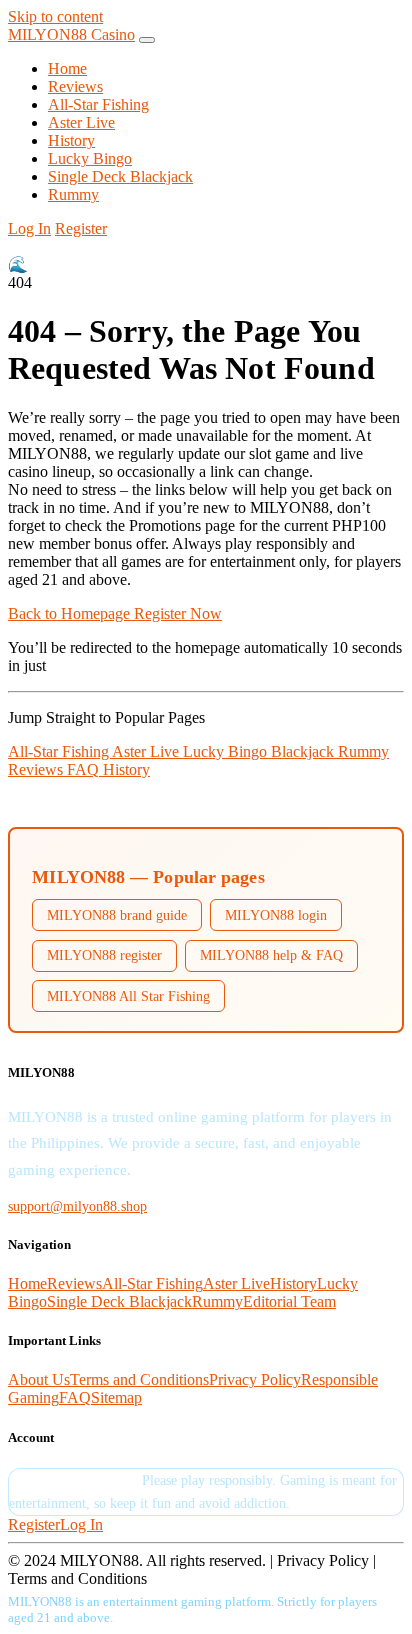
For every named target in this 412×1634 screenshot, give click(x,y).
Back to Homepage (71, 613)
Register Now (178, 613)
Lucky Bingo (90, 158)
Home (67, 68)
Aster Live (81, 122)
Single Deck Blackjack (120, 176)
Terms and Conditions (139, 1379)
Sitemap (116, 1397)
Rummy (73, 194)
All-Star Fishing (98, 104)
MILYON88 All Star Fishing (128, 996)
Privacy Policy (255, 1379)
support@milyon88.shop (77, 1206)
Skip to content (55, 16)
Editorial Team (289, 1301)
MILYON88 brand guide (117, 915)
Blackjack (304, 751)
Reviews (75, 86)
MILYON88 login (276, 915)
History (71, 140)
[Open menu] (147, 40)
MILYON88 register (104, 955)
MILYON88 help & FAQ (271, 955)
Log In (29, 228)
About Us (39, 1379)
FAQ (85, 769)
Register (81, 228)
